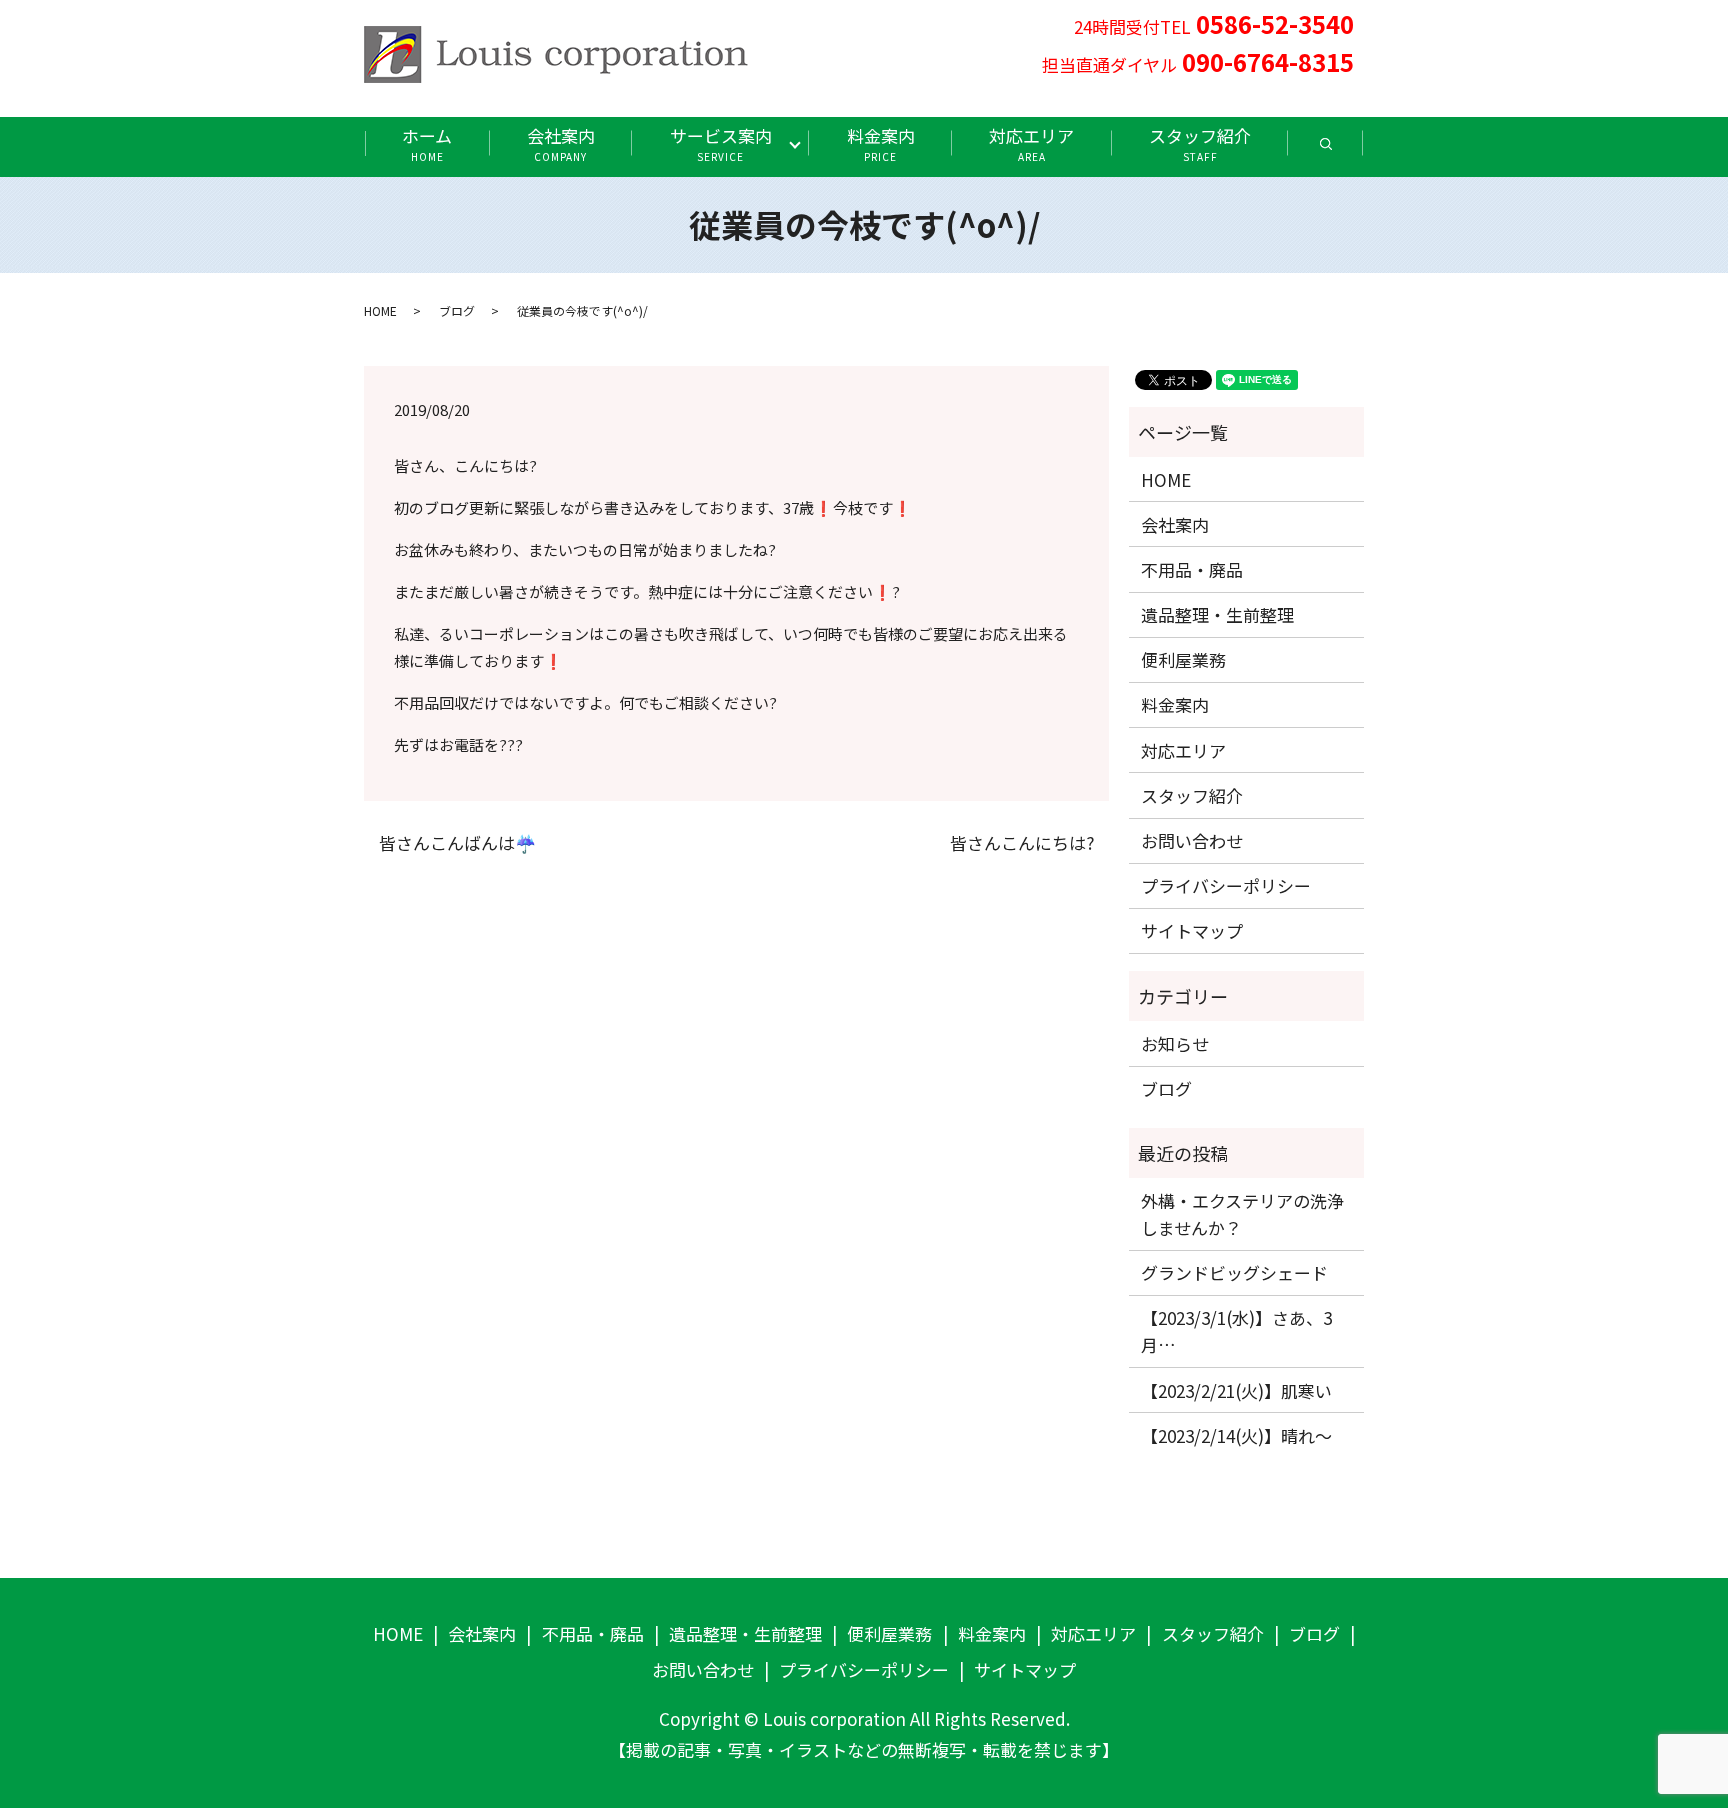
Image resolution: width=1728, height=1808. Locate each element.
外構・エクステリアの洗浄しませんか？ (1242, 1214)
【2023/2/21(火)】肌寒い (1236, 1390)
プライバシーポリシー (1226, 885)
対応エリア (1031, 143)
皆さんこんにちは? (1022, 843)
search (1344, 150)
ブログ (457, 310)
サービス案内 (721, 143)
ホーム (427, 143)
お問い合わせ (1192, 840)
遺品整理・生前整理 (1217, 614)
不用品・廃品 (1192, 569)
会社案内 (561, 143)
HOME (380, 310)
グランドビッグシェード (1234, 1272)
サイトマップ (1192, 930)
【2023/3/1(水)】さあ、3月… (1236, 1331)
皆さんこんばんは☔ (457, 843)
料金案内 (881, 143)
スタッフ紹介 (1200, 143)
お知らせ (1175, 1043)
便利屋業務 (1183, 659)
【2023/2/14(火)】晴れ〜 (1236, 1435)
